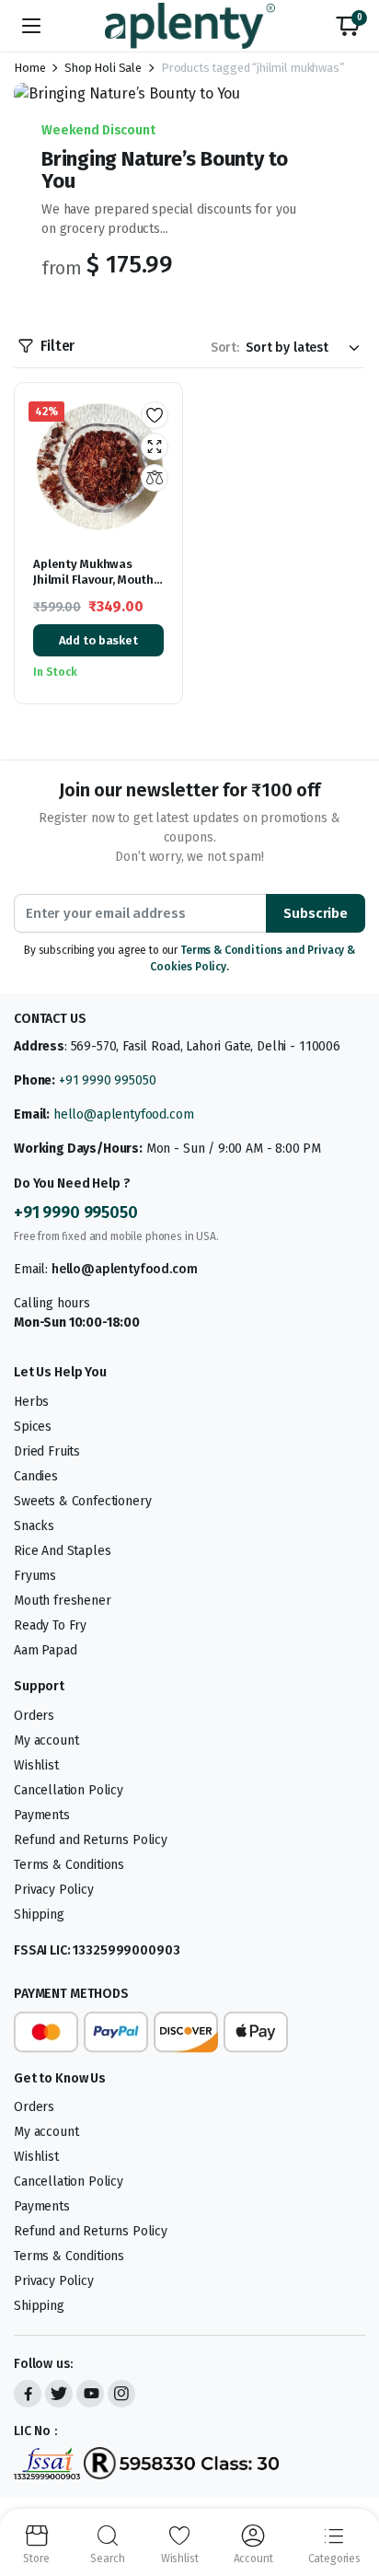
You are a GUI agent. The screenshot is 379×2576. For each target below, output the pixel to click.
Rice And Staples (62, 1551)
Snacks (34, 1526)
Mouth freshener (63, 1601)
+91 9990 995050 (108, 1080)
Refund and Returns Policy (91, 1840)
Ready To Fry (50, 1625)
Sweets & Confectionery (82, 1501)
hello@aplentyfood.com (124, 1114)
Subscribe (316, 913)
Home (29, 68)
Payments (42, 1815)
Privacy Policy (54, 1890)
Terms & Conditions (69, 1865)
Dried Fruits (47, 1451)
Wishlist (36, 1765)
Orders (34, 1716)
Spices (33, 1427)
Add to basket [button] (98, 640)
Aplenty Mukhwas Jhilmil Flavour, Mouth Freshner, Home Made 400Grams (94, 587)
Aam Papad (46, 1650)
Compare (155, 478)
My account (46, 1741)
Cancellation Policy (69, 1790)
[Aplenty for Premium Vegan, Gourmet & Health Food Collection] (190, 25)
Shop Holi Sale (103, 68)
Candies (36, 1476)
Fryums (35, 1576)
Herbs (31, 1402)
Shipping (39, 1915)
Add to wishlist (155, 415)
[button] (348, 26)
